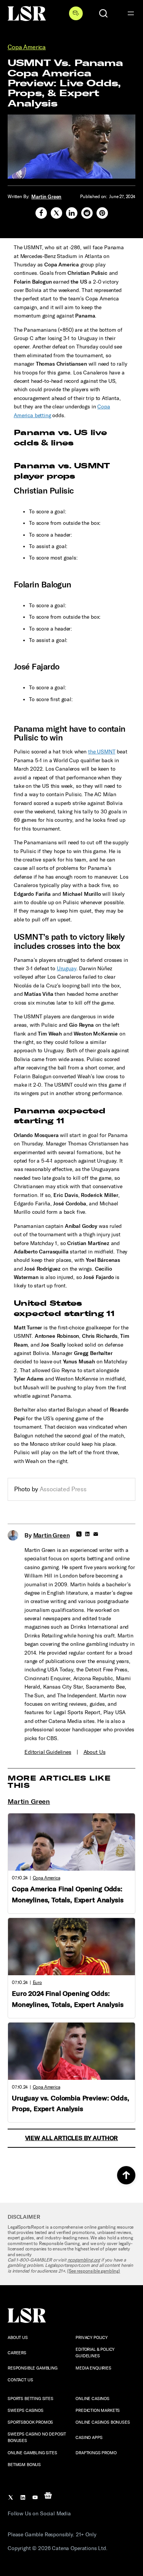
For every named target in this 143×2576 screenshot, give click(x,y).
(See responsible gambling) (94, 2271)
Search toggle (103, 13)
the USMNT (102, 752)
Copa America (27, 47)
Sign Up (76, 13)
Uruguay (67, 969)
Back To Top (126, 2175)
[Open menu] (131, 13)
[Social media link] (41, 213)
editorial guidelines (48, 1752)
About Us (95, 1752)
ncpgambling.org (84, 2260)
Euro (37, 1982)
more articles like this (59, 1782)
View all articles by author (72, 2138)
